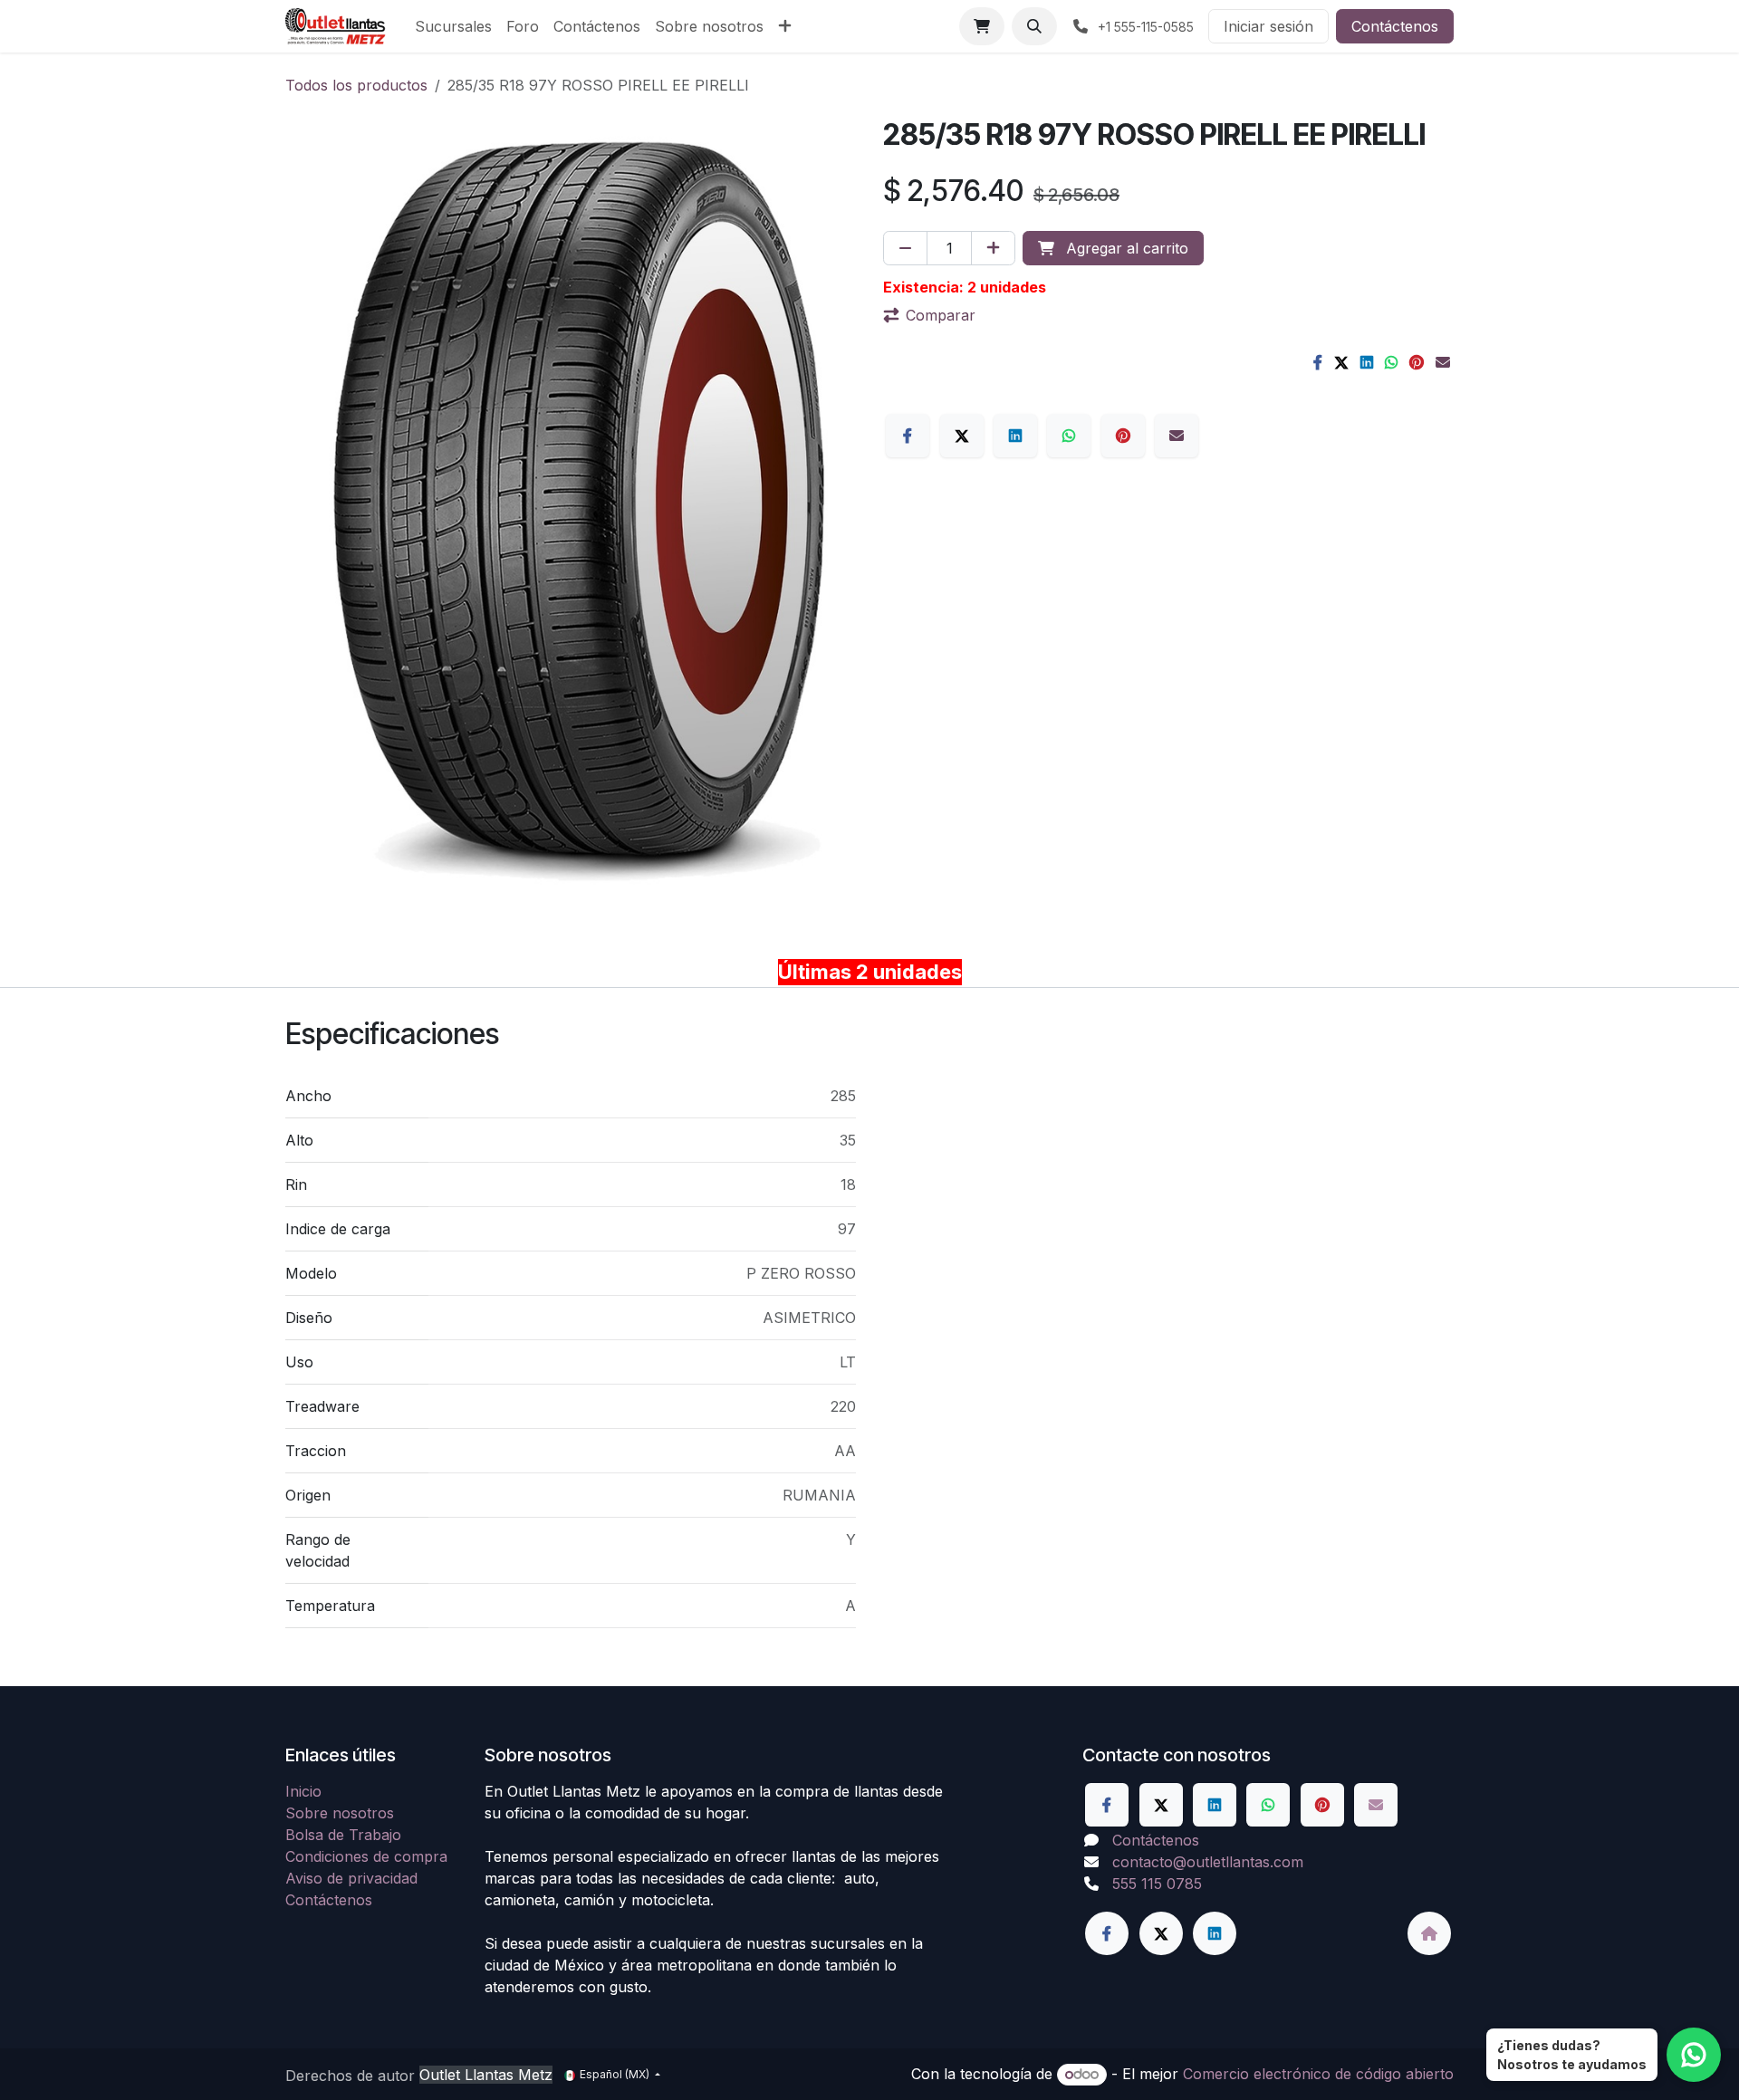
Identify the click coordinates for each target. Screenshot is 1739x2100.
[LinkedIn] (1367, 362)
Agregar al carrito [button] (1125, 248)
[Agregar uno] (993, 248)
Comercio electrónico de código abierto (1318, 2074)
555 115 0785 (1157, 1884)
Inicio (303, 1791)
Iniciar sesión (1268, 26)
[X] (1341, 362)
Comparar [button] (941, 315)
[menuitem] (453, 26)
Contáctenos (1395, 26)
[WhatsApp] (1391, 362)
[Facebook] (1318, 362)
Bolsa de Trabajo (343, 1835)
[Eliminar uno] (905, 248)
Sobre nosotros (340, 1813)
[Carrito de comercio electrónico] (982, 26)
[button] (1034, 26)
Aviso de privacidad (351, 1878)
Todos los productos (356, 85)
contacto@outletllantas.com (1208, 1862)
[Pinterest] (1417, 362)
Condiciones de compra (366, 1856)
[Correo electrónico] (1443, 362)
